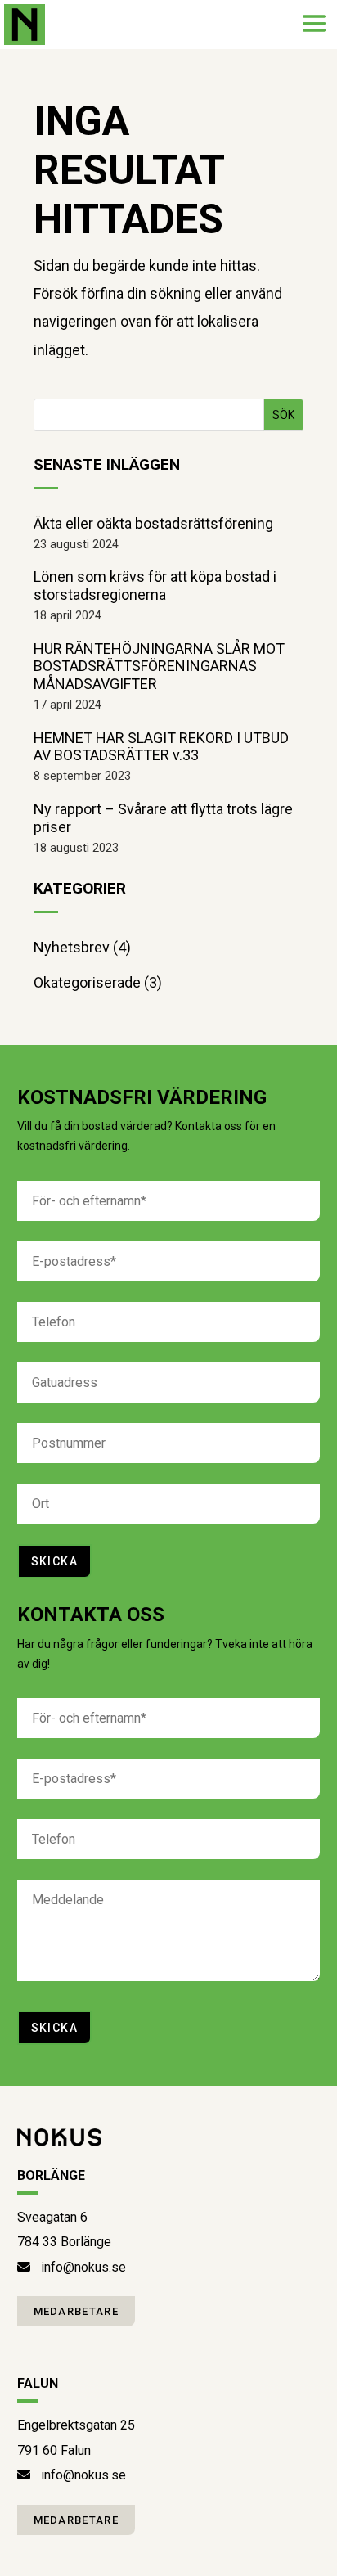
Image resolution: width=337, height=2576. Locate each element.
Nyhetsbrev (72, 947)
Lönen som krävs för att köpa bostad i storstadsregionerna (155, 585)
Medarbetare (76, 2311)
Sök (283, 415)
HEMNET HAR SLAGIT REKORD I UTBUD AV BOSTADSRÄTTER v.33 (161, 747)
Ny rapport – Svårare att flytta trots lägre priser (163, 818)
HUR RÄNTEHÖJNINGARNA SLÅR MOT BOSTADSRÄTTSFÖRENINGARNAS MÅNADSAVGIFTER (159, 666)
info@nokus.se (83, 2267)
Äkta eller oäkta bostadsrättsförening (153, 523)
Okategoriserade (87, 982)
